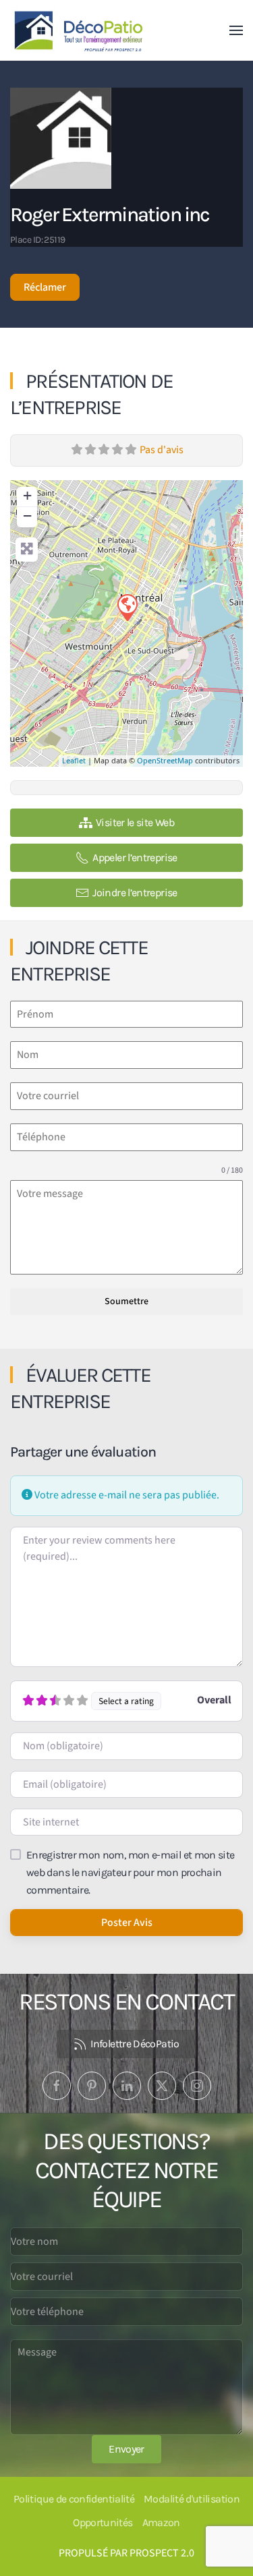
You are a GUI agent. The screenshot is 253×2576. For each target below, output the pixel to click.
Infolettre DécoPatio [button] (135, 2044)
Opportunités (103, 2522)
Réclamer (45, 287)
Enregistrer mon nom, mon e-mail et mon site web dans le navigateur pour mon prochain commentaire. (130, 1872)
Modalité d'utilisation (192, 2499)
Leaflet (74, 760)
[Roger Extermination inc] (127, 607)
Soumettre (126, 1301)
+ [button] (27, 495)
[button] (236, 30)
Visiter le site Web (135, 822)
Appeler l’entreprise (135, 857)
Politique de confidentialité (74, 2499)
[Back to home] (81, 30)
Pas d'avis (162, 450)
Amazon (161, 2522)
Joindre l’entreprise (135, 892)
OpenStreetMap (165, 760)
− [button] (27, 516)
